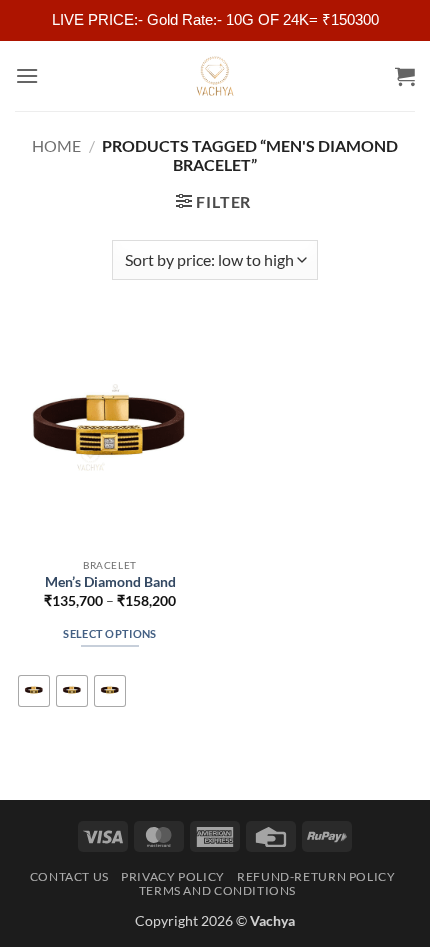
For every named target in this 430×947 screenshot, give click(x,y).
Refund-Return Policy (316, 876)
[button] (27, 75)
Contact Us (69, 876)
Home (56, 145)
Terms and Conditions (217, 890)
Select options (110, 633)
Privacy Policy (173, 876)
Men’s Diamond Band (110, 582)
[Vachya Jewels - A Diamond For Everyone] (215, 76)
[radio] (34, 691)
